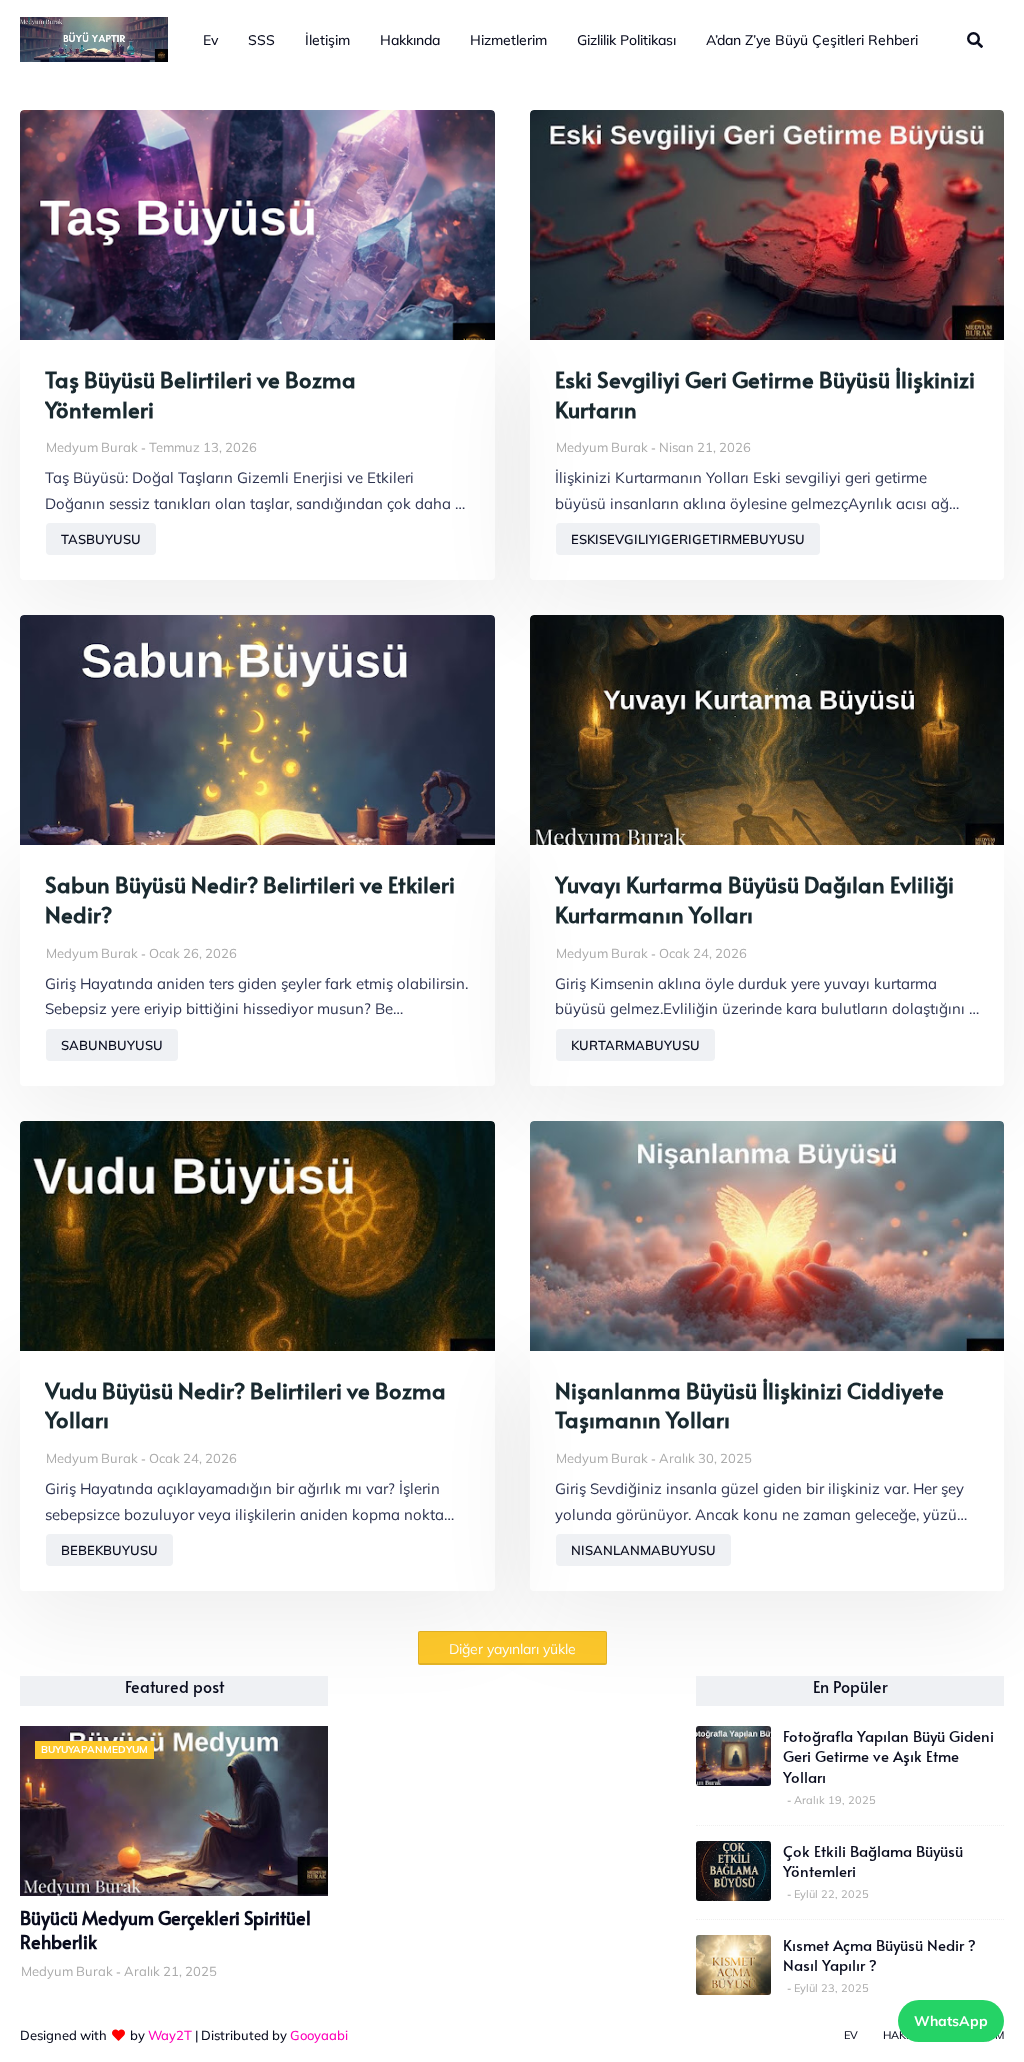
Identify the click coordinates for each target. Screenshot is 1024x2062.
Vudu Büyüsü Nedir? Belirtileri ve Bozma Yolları (245, 1405)
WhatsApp (951, 2021)
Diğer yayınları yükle (512, 1649)
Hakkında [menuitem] (410, 40)
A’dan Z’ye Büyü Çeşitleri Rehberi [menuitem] (812, 40)
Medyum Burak (92, 447)
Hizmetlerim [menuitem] (508, 40)
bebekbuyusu (109, 1550)
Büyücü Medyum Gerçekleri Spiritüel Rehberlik (165, 1930)
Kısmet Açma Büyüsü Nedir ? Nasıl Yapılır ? (879, 1955)
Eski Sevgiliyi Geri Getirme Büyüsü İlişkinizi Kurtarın (765, 394)
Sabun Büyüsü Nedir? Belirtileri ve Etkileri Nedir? (250, 899)
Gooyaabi (319, 2035)
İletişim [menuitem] (327, 40)
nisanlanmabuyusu (643, 1550)
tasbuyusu (101, 539)
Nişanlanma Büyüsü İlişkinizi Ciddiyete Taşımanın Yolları (749, 1405)
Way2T (170, 2035)
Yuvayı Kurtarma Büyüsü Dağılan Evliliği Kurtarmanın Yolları (754, 899)
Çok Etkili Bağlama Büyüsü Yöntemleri (873, 1861)
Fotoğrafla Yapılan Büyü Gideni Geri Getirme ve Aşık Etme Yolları (888, 1756)
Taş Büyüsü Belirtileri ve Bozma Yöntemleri (200, 394)
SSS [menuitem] (261, 40)
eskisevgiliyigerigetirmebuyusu (688, 539)
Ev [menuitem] (210, 40)
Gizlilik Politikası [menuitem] (626, 40)
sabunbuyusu (112, 1045)
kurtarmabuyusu (635, 1045)
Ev (851, 2035)
